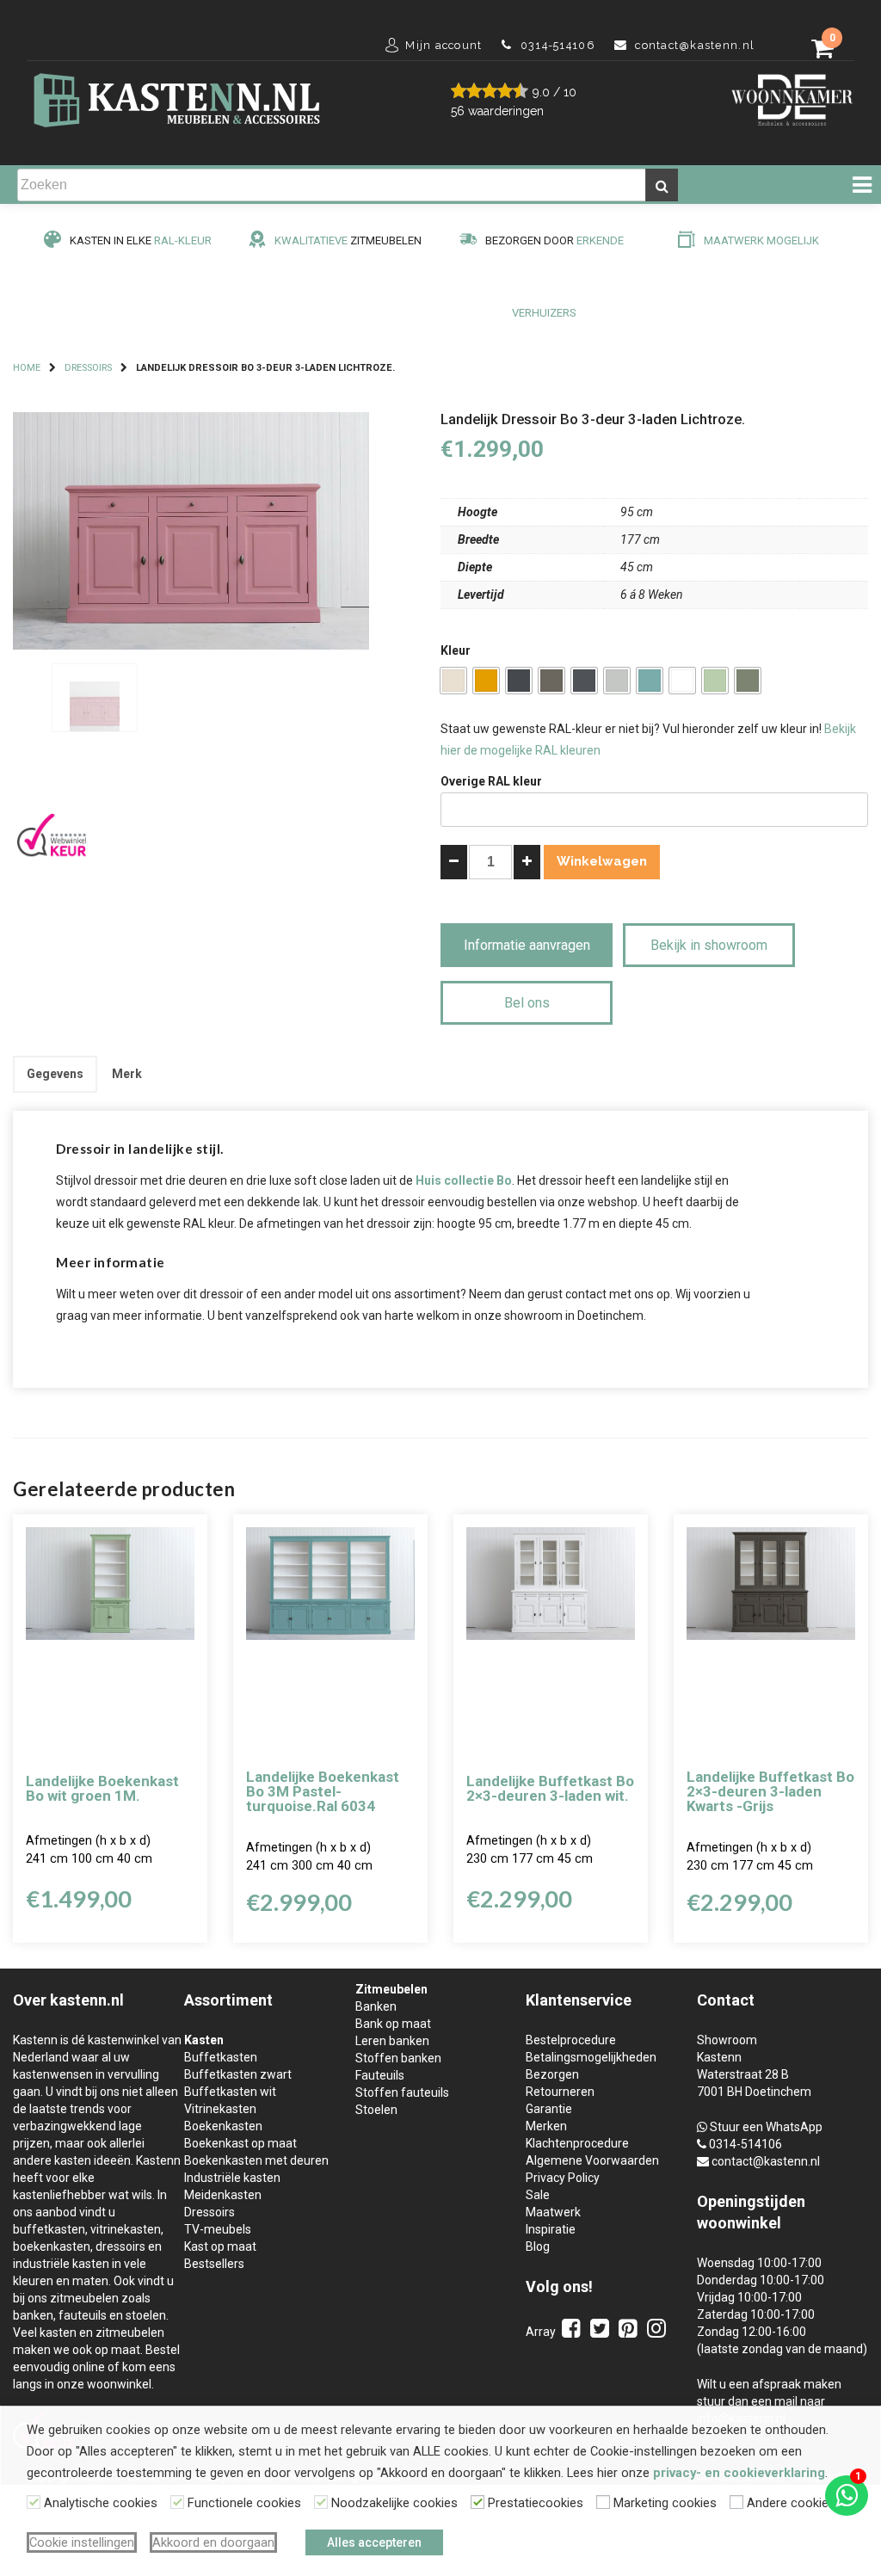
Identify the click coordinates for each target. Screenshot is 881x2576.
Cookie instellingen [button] (82, 2542)
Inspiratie (551, 2229)
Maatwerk (553, 2212)
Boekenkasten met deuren (256, 2160)
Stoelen (376, 2110)
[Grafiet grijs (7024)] (519, 681)
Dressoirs (88, 368)
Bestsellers (214, 2264)
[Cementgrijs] (748, 681)
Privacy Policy (563, 2178)
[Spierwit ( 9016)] (682, 681)
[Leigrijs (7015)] (584, 681)
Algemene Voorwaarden (592, 2160)
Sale (538, 2195)
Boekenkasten (223, 2126)
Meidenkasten (223, 2195)
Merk (127, 1074)
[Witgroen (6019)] (715, 681)
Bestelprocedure (571, 2040)
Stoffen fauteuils (402, 2092)
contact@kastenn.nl (766, 2161)
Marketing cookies (665, 2503)
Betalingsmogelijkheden (591, 2057)
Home (27, 368)
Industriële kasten (232, 2178)
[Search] (662, 185)
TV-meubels (218, 2229)
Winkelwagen (602, 861)
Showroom (727, 2040)
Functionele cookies (244, 2503)
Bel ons (527, 1003)
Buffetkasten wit (230, 2092)
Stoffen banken (398, 2058)
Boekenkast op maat (240, 2143)
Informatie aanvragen (527, 945)
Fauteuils (380, 2075)
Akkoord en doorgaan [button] (213, 2542)
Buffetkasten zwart (238, 2074)
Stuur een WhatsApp (766, 2127)
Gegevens (55, 1074)
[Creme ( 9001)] (453, 681)
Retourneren (560, 2092)
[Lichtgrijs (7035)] (617, 681)
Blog (538, 2246)
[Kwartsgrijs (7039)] (551, 681)
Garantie (549, 2109)
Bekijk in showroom (709, 945)
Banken (376, 2006)
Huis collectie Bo (464, 1180)
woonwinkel (739, 2223)
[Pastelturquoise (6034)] (650, 681)
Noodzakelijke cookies (394, 2503)
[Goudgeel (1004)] (486, 681)
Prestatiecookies (536, 2503)
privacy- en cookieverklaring (739, 2473)
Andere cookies (791, 2503)
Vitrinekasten (220, 2109)
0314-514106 (745, 2144)
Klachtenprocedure (577, 2143)
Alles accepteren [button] (374, 2542)
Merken (546, 2126)
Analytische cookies (101, 2503)
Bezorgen (552, 2074)
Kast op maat (220, 2246)
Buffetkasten (221, 2057)
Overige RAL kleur (491, 781)
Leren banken (392, 2041)
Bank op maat (393, 2024)
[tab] (55, 1074)
